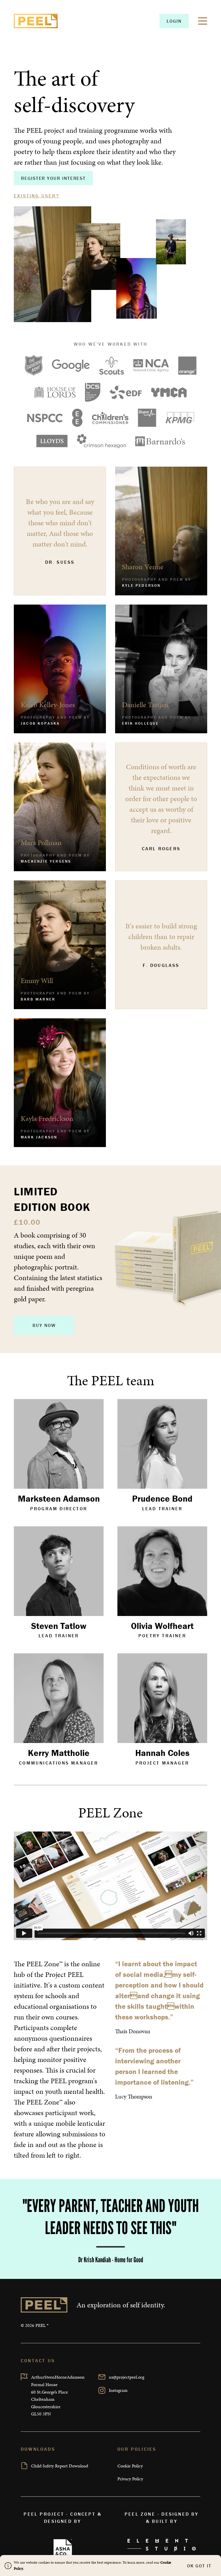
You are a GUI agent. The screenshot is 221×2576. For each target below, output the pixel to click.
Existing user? (37, 196)
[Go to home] (36, 21)
